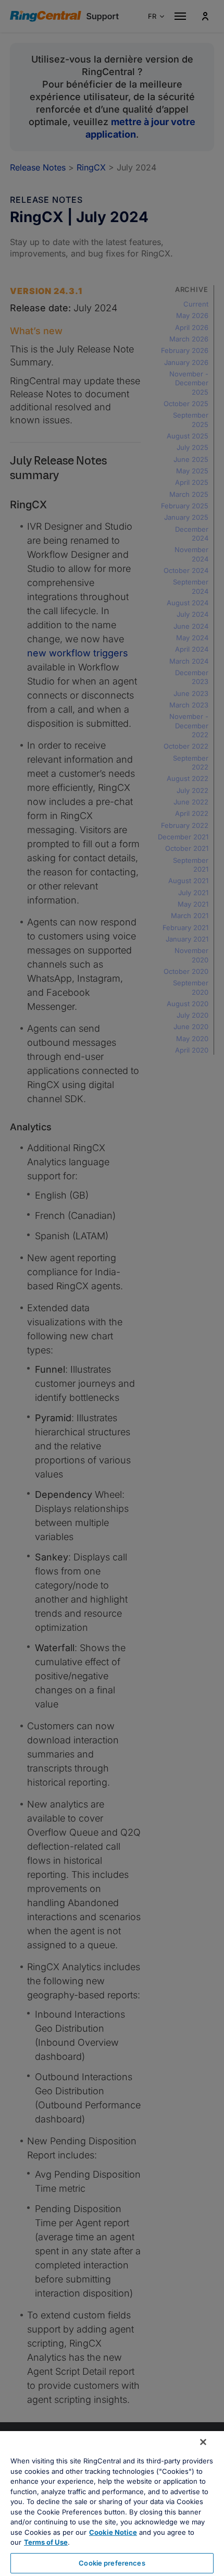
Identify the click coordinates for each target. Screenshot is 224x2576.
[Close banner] (203, 2442)
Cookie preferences (112, 2563)
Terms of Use (46, 2542)
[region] (112, 2504)
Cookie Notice (113, 2532)
